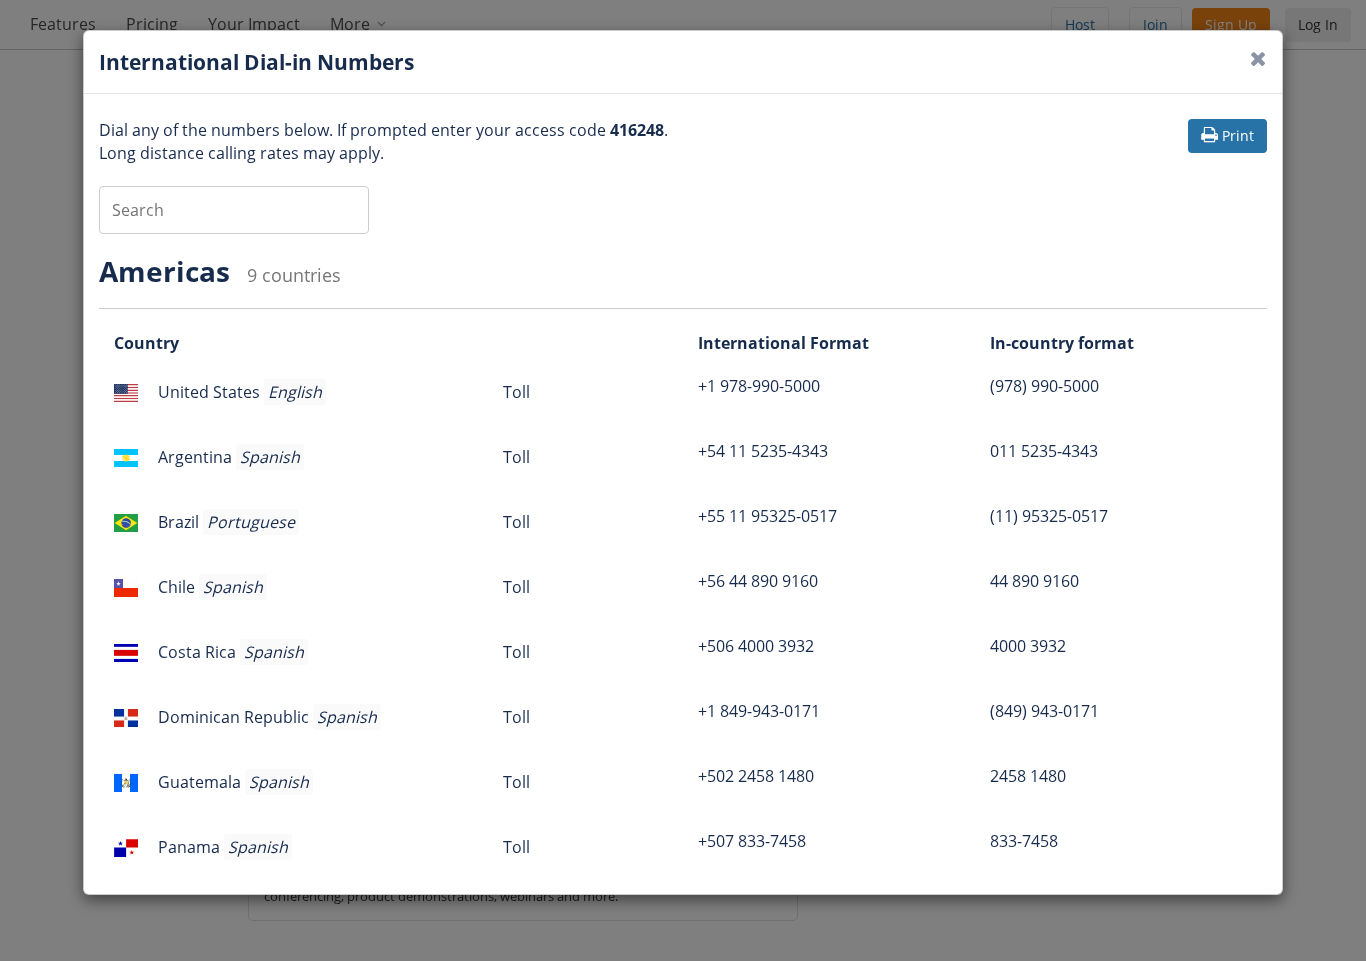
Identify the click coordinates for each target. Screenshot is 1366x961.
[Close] (1258, 58)
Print (1238, 135)
